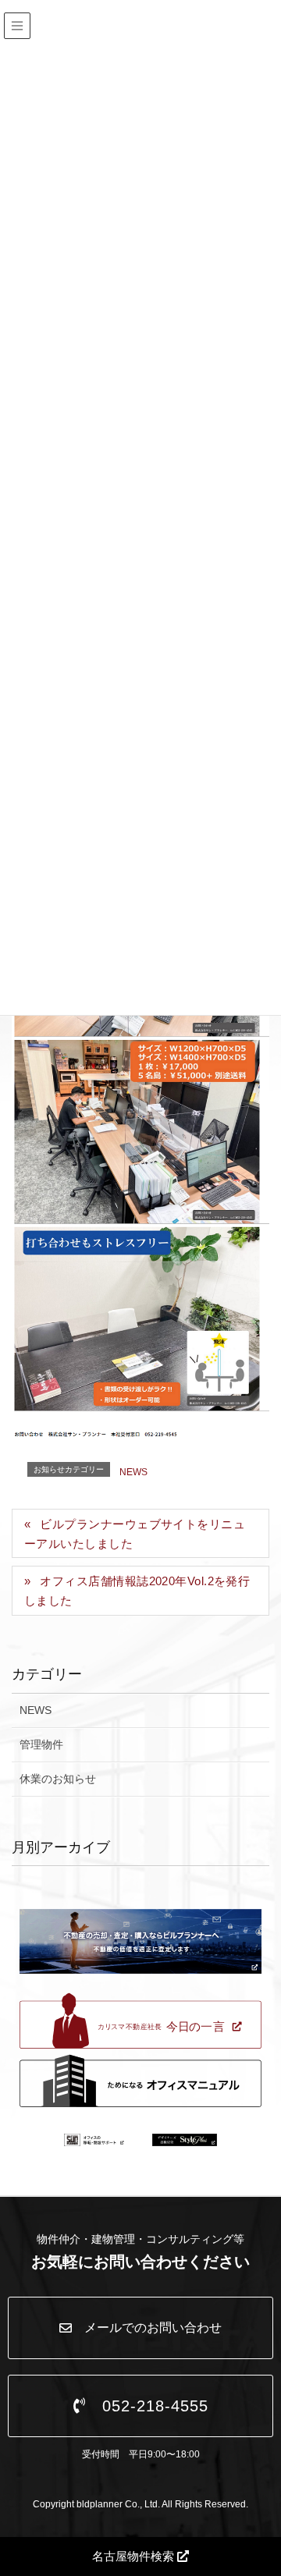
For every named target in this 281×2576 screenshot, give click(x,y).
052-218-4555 (147, 2406)
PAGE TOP (275, 2478)
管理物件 (41, 1744)
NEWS (133, 1472)
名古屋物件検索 (135, 2556)
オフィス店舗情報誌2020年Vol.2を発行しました (137, 1591)
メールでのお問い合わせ (147, 2328)
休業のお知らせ (58, 1779)
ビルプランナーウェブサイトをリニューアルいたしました (135, 1534)
